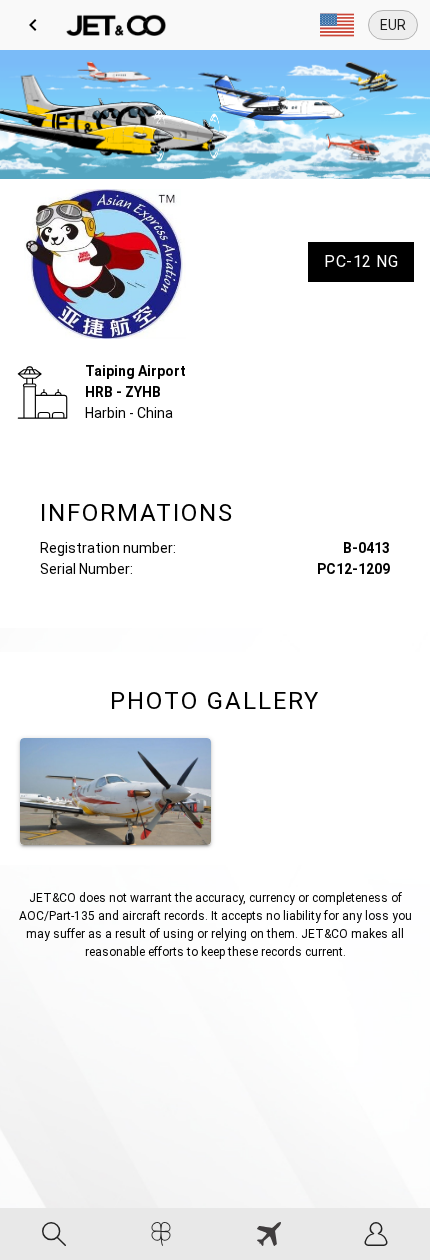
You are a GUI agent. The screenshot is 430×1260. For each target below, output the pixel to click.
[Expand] (337, 25)
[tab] (54, 1234)
